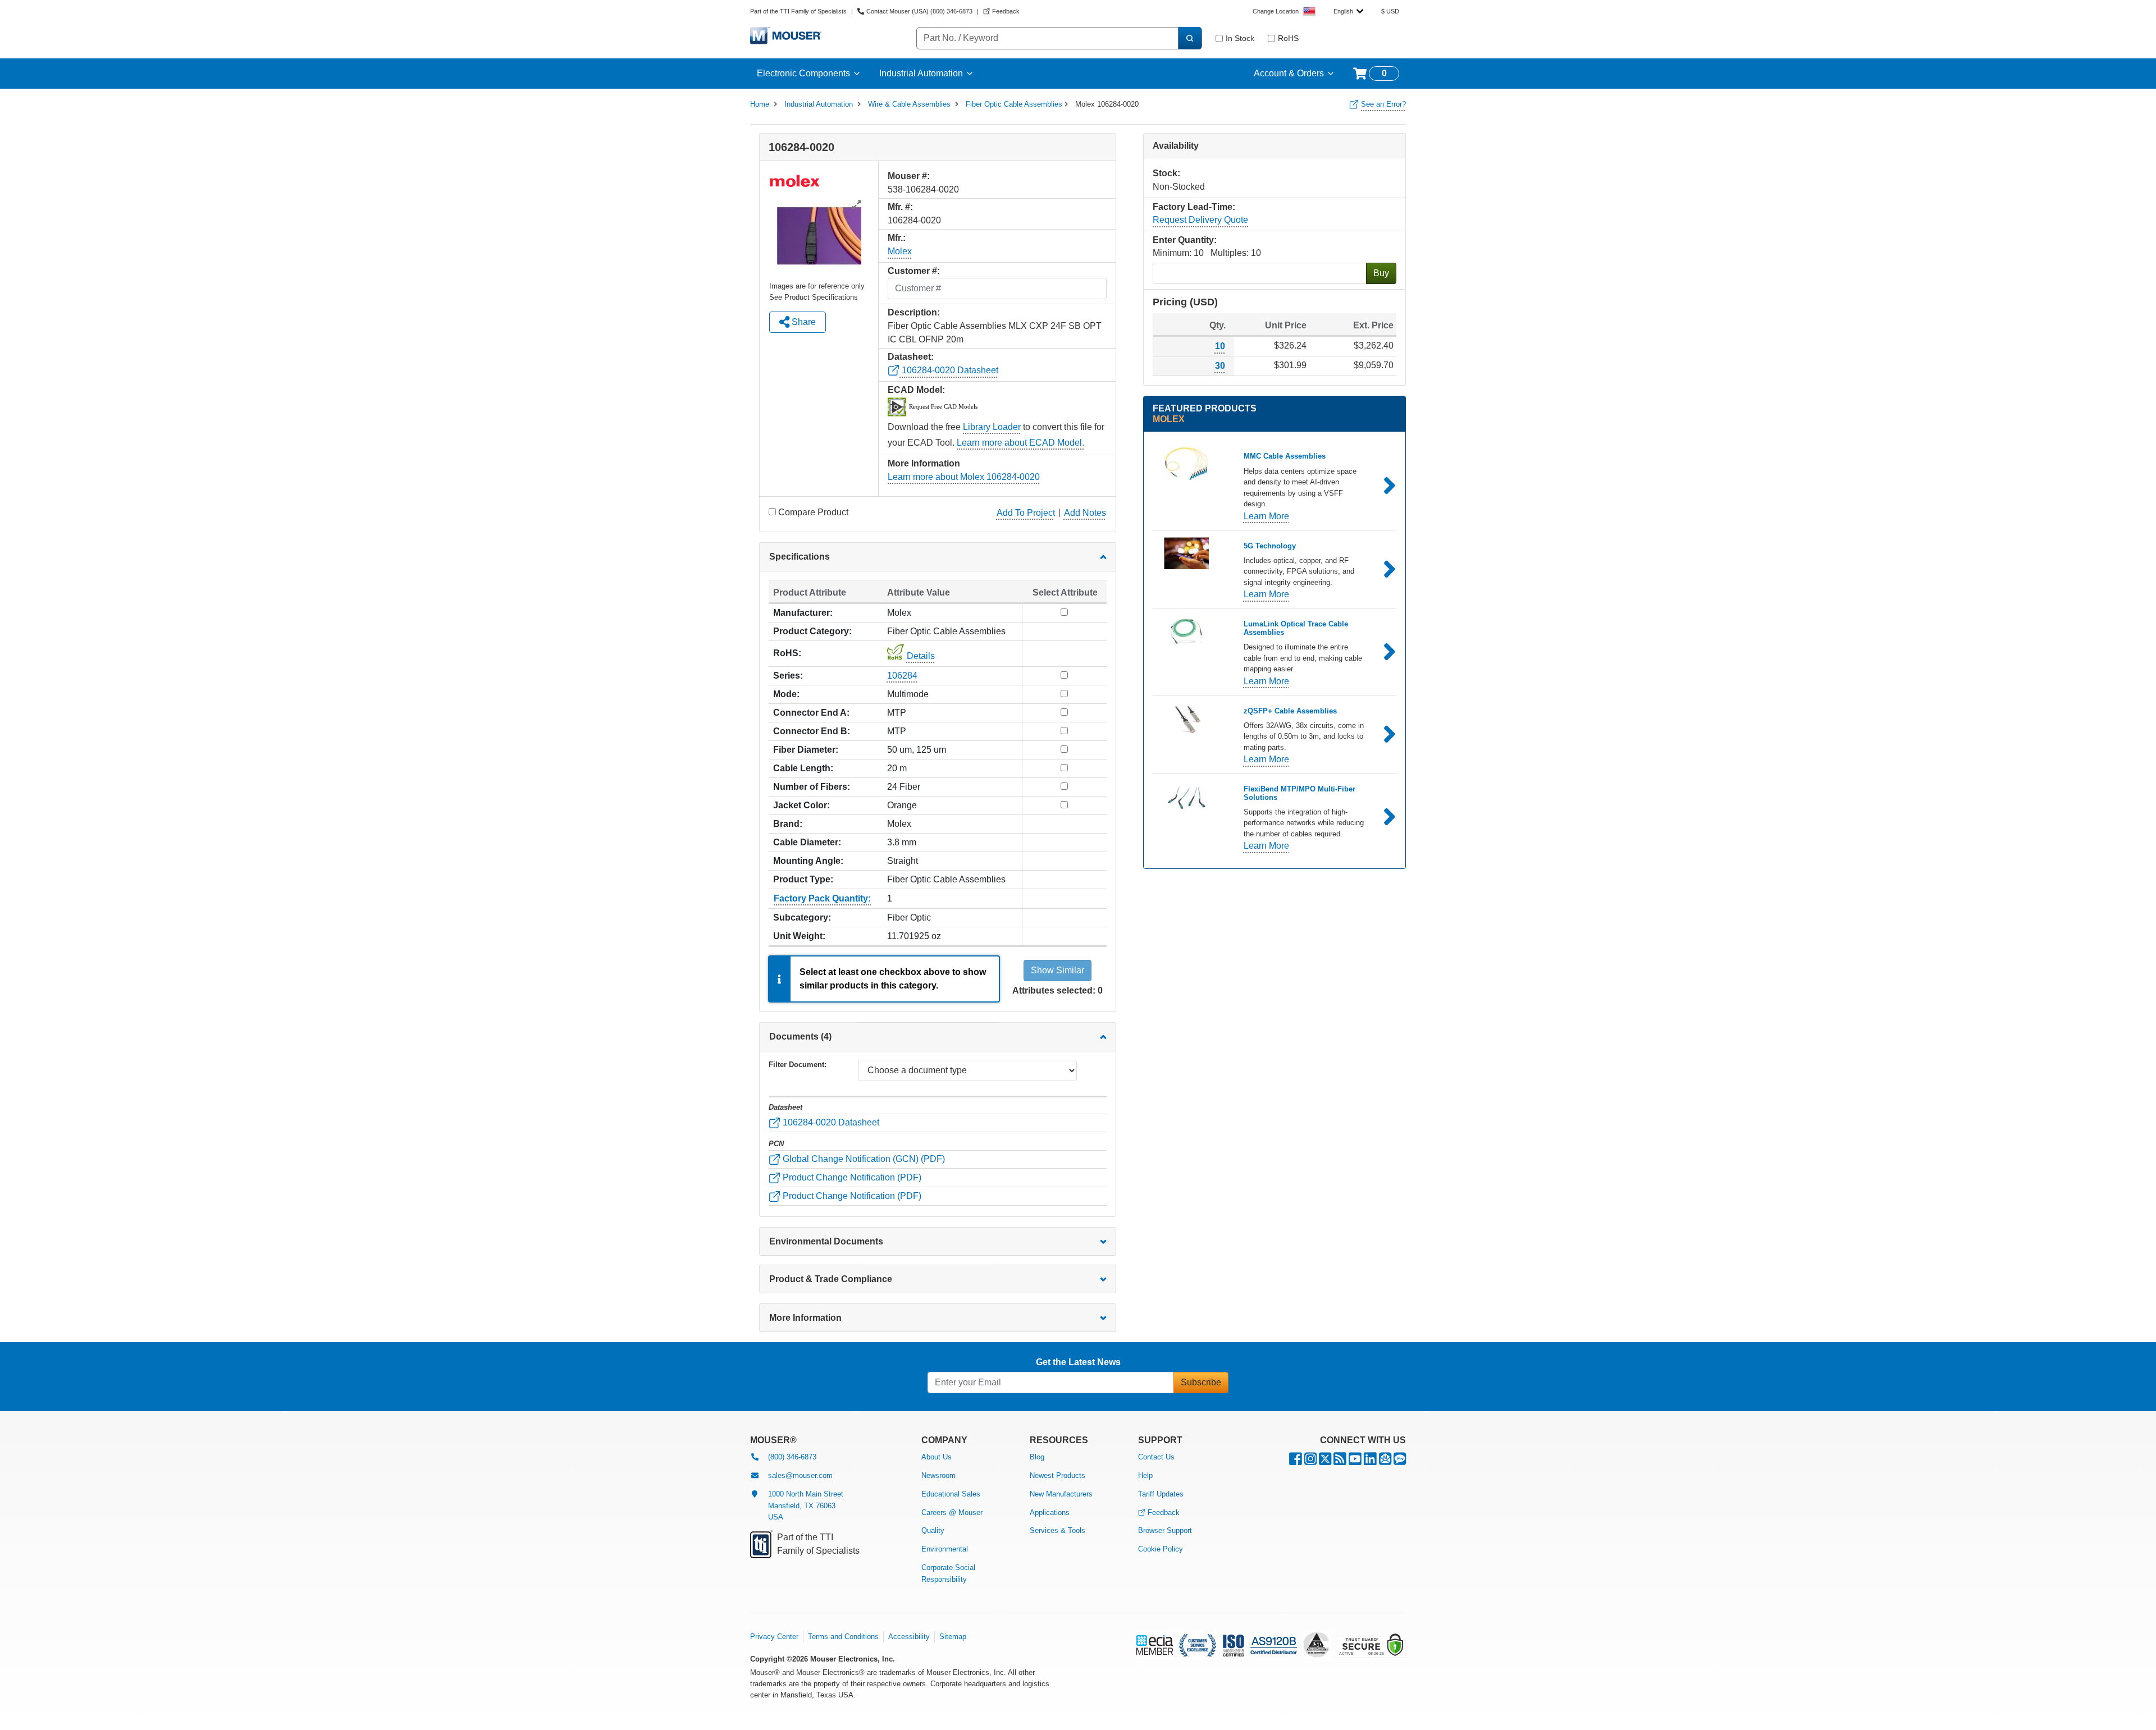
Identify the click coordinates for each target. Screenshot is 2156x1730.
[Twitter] (1325, 1461)
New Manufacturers (1061, 1494)
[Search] (1190, 38)
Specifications (800, 557)
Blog (1037, 1457)
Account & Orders (1289, 73)
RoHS (1288, 38)
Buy (1381, 273)
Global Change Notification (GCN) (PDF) (863, 1159)
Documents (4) (800, 1036)
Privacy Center (774, 1637)
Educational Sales (951, 1494)
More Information (805, 1318)
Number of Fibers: (812, 787)
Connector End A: (811, 713)
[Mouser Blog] (1400, 1461)
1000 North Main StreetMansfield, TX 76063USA (806, 1506)
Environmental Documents (826, 1241)
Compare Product (813, 512)
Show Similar (1058, 970)
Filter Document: (798, 1065)
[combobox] (1348, 11)
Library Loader (992, 427)
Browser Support (1165, 1530)
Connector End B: (812, 731)
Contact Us (1156, 1457)
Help (1145, 1475)
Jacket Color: (801, 805)
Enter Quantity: (1185, 240)
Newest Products (1058, 1475)
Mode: (786, 694)
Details (921, 656)
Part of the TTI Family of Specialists (798, 11)
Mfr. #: (900, 207)
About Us (937, 1457)
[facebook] (1296, 1461)
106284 (902, 676)
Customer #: (914, 271)
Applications (1050, 1512)
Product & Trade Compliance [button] (831, 1279)
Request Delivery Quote (1200, 220)
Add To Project (1026, 513)
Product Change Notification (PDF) (851, 1177)
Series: (788, 676)
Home (760, 104)
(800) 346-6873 (792, 1457)
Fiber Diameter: (806, 750)
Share (803, 322)
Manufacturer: (803, 613)
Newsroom (938, 1475)
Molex (900, 251)
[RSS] (1340, 1461)
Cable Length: (803, 768)
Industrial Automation (921, 73)
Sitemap (953, 1637)
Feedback (1164, 1512)
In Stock (1240, 38)
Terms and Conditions (843, 1637)
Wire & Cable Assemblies (909, 104)
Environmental (945, 1549)
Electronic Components (803, 73)
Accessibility (909, 1637)
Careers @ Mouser (952, 1512)
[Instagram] (1310, 1461)
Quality (933, 1530)
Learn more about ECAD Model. (1020, 443)
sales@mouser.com (800, 1475)
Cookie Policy (1161, 1549)
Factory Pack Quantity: (822, 898)
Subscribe (1201, 1382)
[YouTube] (1355, 1461)
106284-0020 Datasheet (949, 370)
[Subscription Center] (1385, 1461)
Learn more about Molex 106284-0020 (964, 477)
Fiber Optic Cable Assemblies (1014, 104)
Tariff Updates (1161, 1494)
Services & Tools (1058, 1530)
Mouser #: (909, 176)
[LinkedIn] (1370, 1461)
